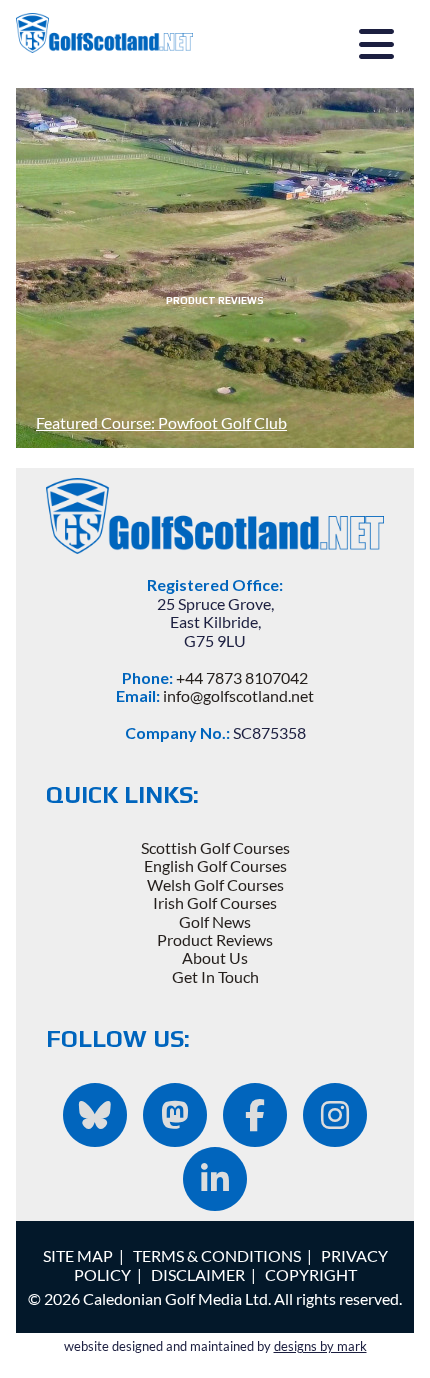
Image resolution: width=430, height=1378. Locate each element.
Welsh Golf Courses (215, 884)
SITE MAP (78, 1255)
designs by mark (320, 1346)
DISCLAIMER (198, 1274)
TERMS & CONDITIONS (217, 1255)
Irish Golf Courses (215, 902)
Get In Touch (215, 976)
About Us (215, 957)
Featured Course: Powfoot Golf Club (161, 422)
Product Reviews (215, 939)
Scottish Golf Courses (215, 847)
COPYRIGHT (311, 1274)
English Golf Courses (215, 865)
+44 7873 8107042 (242, 677)
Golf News (215, 921)
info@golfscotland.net (238, 695)
